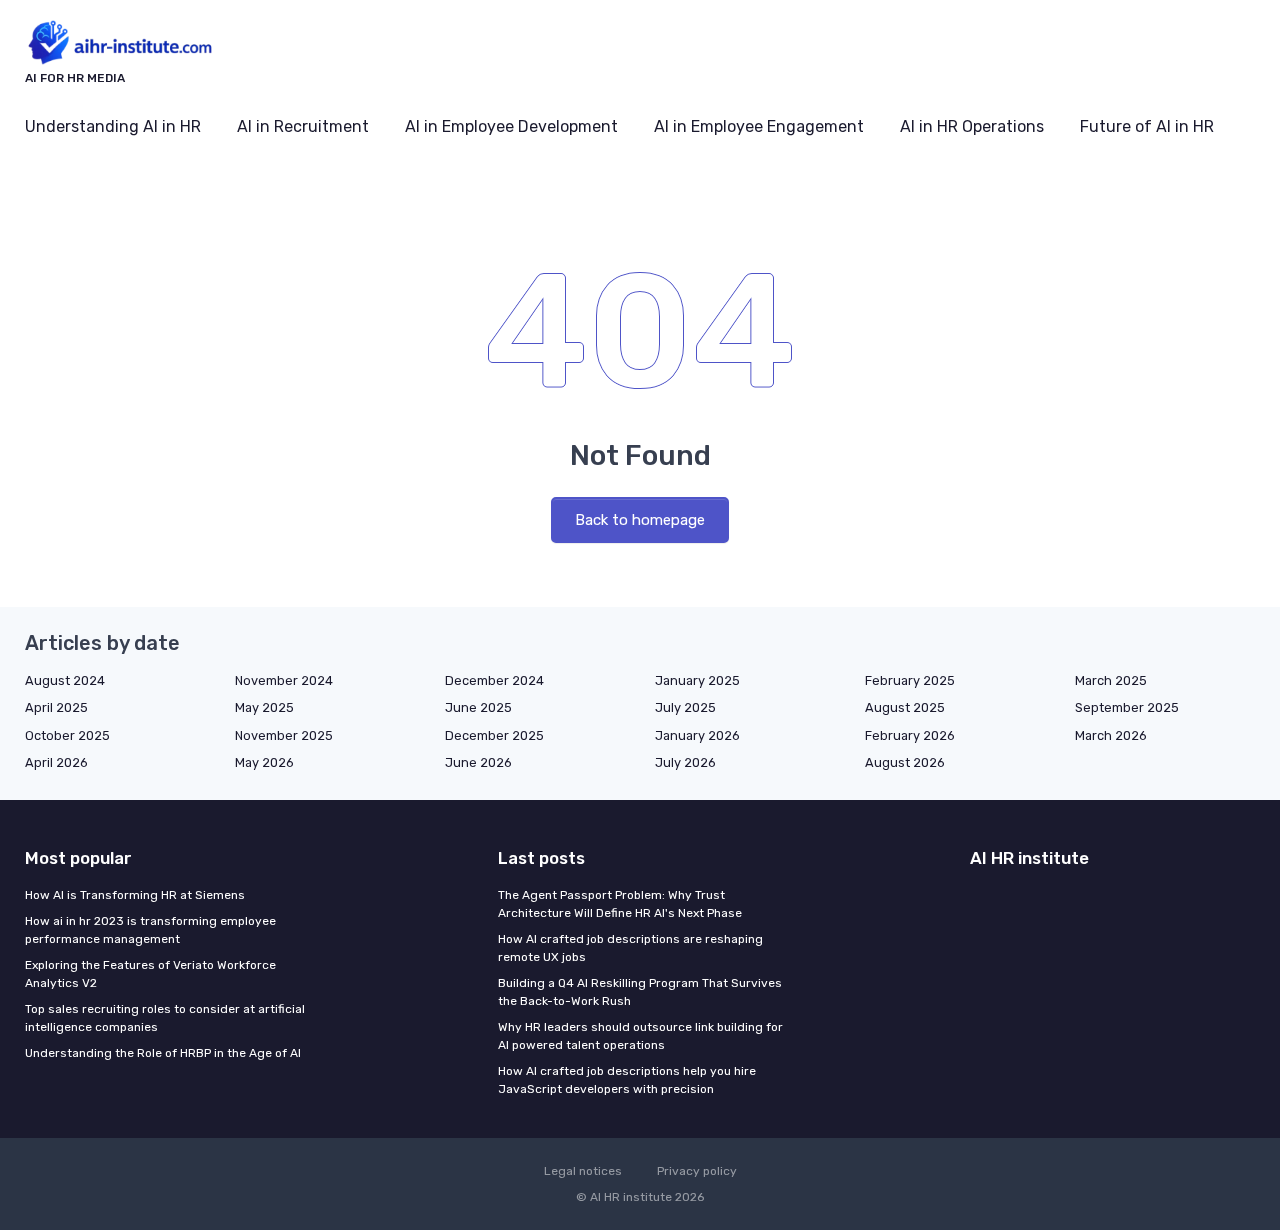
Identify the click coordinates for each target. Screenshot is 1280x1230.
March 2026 (1111, 735)
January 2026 (697, 735)
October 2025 (67, 735)
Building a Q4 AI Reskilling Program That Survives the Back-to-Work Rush (640, 992)
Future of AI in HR (1147, 126)
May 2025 (264, 707)
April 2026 (56, 762)
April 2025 (56, 707)
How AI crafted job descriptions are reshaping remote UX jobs (630, 948)
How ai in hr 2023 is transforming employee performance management (150, 930)
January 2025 (697, 680)
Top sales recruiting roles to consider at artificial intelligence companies (165, 1018)
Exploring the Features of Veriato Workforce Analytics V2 (150, 974)
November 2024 (284, 680)
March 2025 (1111, 680)
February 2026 (910, 735)
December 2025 (494, 735)
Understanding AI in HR (113, 126)
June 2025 (478, 707)
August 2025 (905, 707)
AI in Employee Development (511, 126)
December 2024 (494, 680)
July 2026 (685, 762)
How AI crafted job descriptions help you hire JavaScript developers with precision (627, 1080)
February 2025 (910, 680)
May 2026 (264, 762)
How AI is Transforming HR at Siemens (135, 895)
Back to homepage (640, 520)
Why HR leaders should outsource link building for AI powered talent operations (640, 1036)
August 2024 (65, 680)
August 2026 (905, 762)
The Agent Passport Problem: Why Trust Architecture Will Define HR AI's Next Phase (620, 904)
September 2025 (1127, 707)
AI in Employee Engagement (759, 126)
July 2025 (685, 707)
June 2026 (478, 762)
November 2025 (284, 735)
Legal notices (583, 1171)
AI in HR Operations (972, 126)
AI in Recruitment (303, 126)
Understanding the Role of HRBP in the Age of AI (163, 1053)
